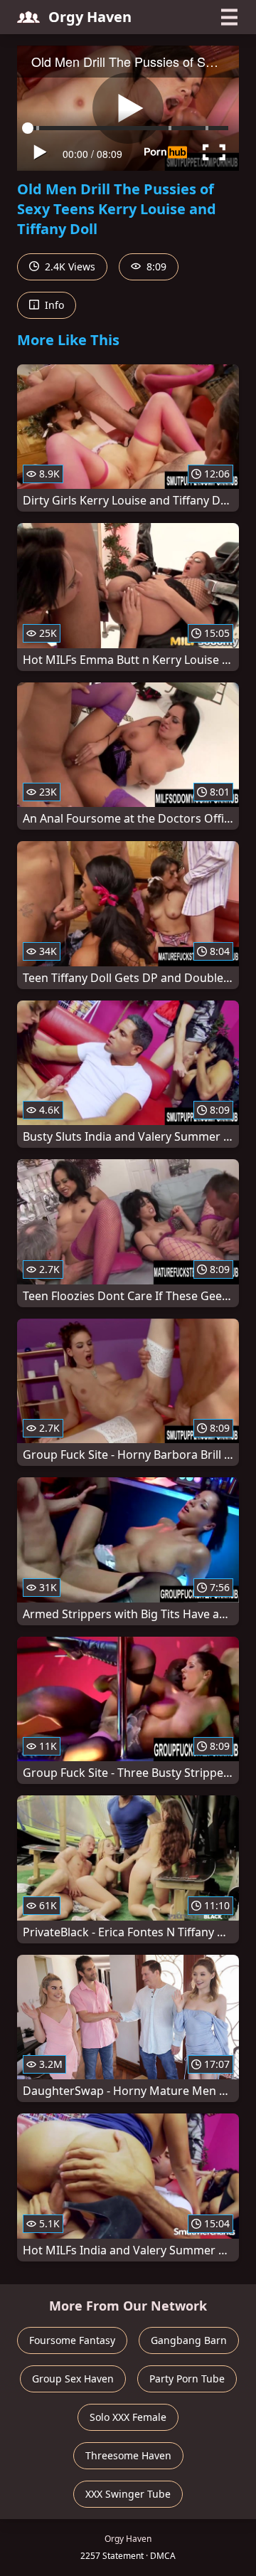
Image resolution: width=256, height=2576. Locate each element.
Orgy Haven (90, 17)
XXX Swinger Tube (128, 2494)
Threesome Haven (128, 2455)
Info (53, 305)
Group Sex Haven (73, 2379)
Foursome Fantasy (72, 2340)
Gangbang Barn (189, 2340)
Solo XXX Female (128, 2417)
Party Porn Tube (187, 2379)
